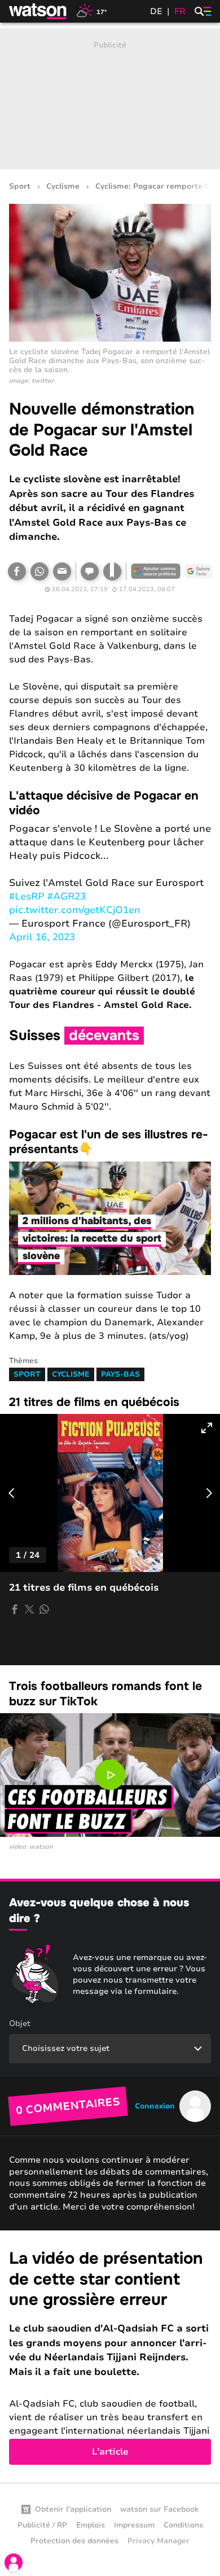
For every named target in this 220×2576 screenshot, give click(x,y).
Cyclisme (63, 187)
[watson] (38, 11)
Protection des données (74, 2541)
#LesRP (27, 896)
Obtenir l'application (73, 2509)
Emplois (91, 2525)
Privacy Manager (159, 2541)
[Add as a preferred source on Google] (156, 571)
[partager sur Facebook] (15, 1609)
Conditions (183, 2525)
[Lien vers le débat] (90, 571)
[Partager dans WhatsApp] (39, 571)
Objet (20, 2023)
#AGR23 (67, 896)
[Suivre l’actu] (199, 571)
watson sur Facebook (159, 2509)
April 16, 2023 (42, 937)
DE (156, 11)
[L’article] (110, 2357)
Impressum (134, 2525)
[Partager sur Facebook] (17, 571)
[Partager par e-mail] (62, 571)
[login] (14, 2562)
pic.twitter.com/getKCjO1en (75, 910)
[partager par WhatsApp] (44, 1609)
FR (180, 11)
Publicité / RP (42, 2525)
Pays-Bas (120, 1374)
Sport (20, 187)
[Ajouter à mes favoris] (112, 571)
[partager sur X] (29, 1609)
